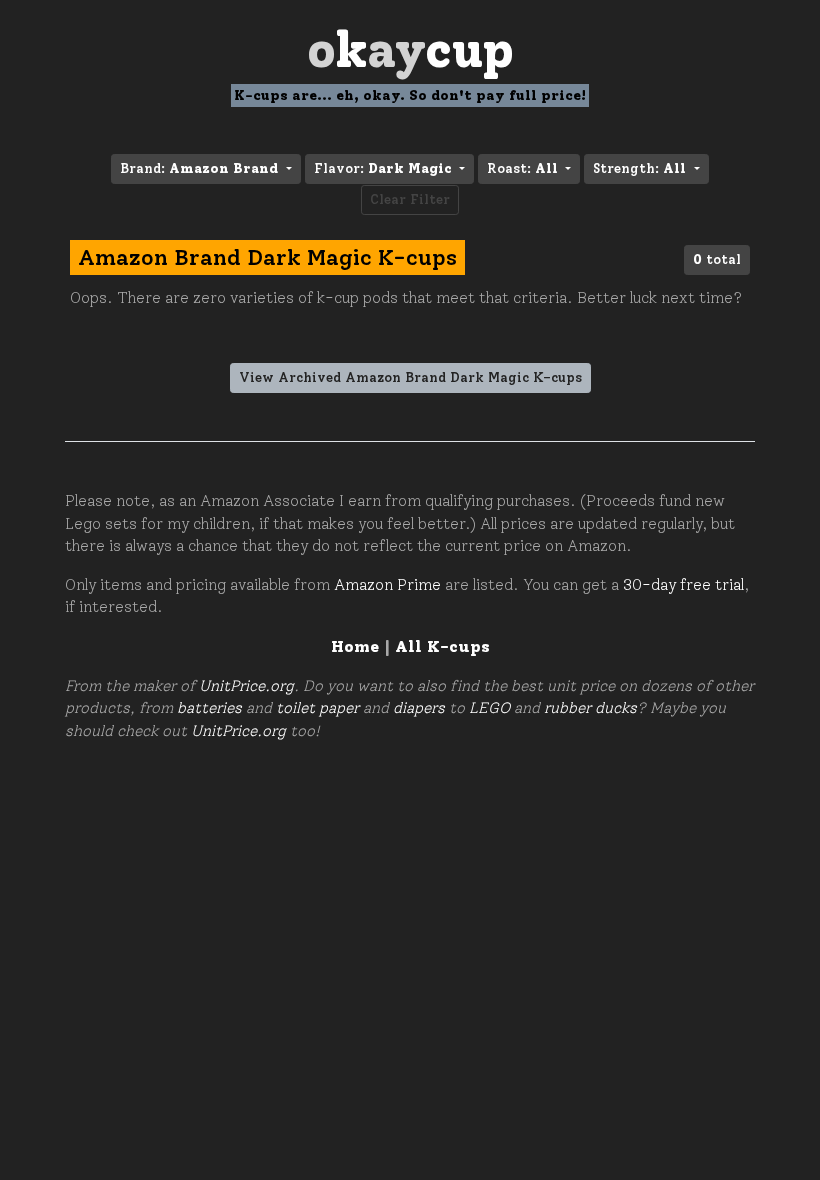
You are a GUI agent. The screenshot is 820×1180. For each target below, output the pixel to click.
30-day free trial (683, 585)
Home (355, 646)
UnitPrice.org (246, 686)
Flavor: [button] (383, 168)
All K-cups (442, 646)
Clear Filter (410, 199)
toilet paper (317, 708)
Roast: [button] (522, 168)
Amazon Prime (387, 585)
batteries (209, 708)
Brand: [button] (199, 168)
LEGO (489, 708)
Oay (410, 49)
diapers (419, 708)
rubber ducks (590, 708)
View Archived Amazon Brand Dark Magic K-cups (410, 377)
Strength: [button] (639, 168)
